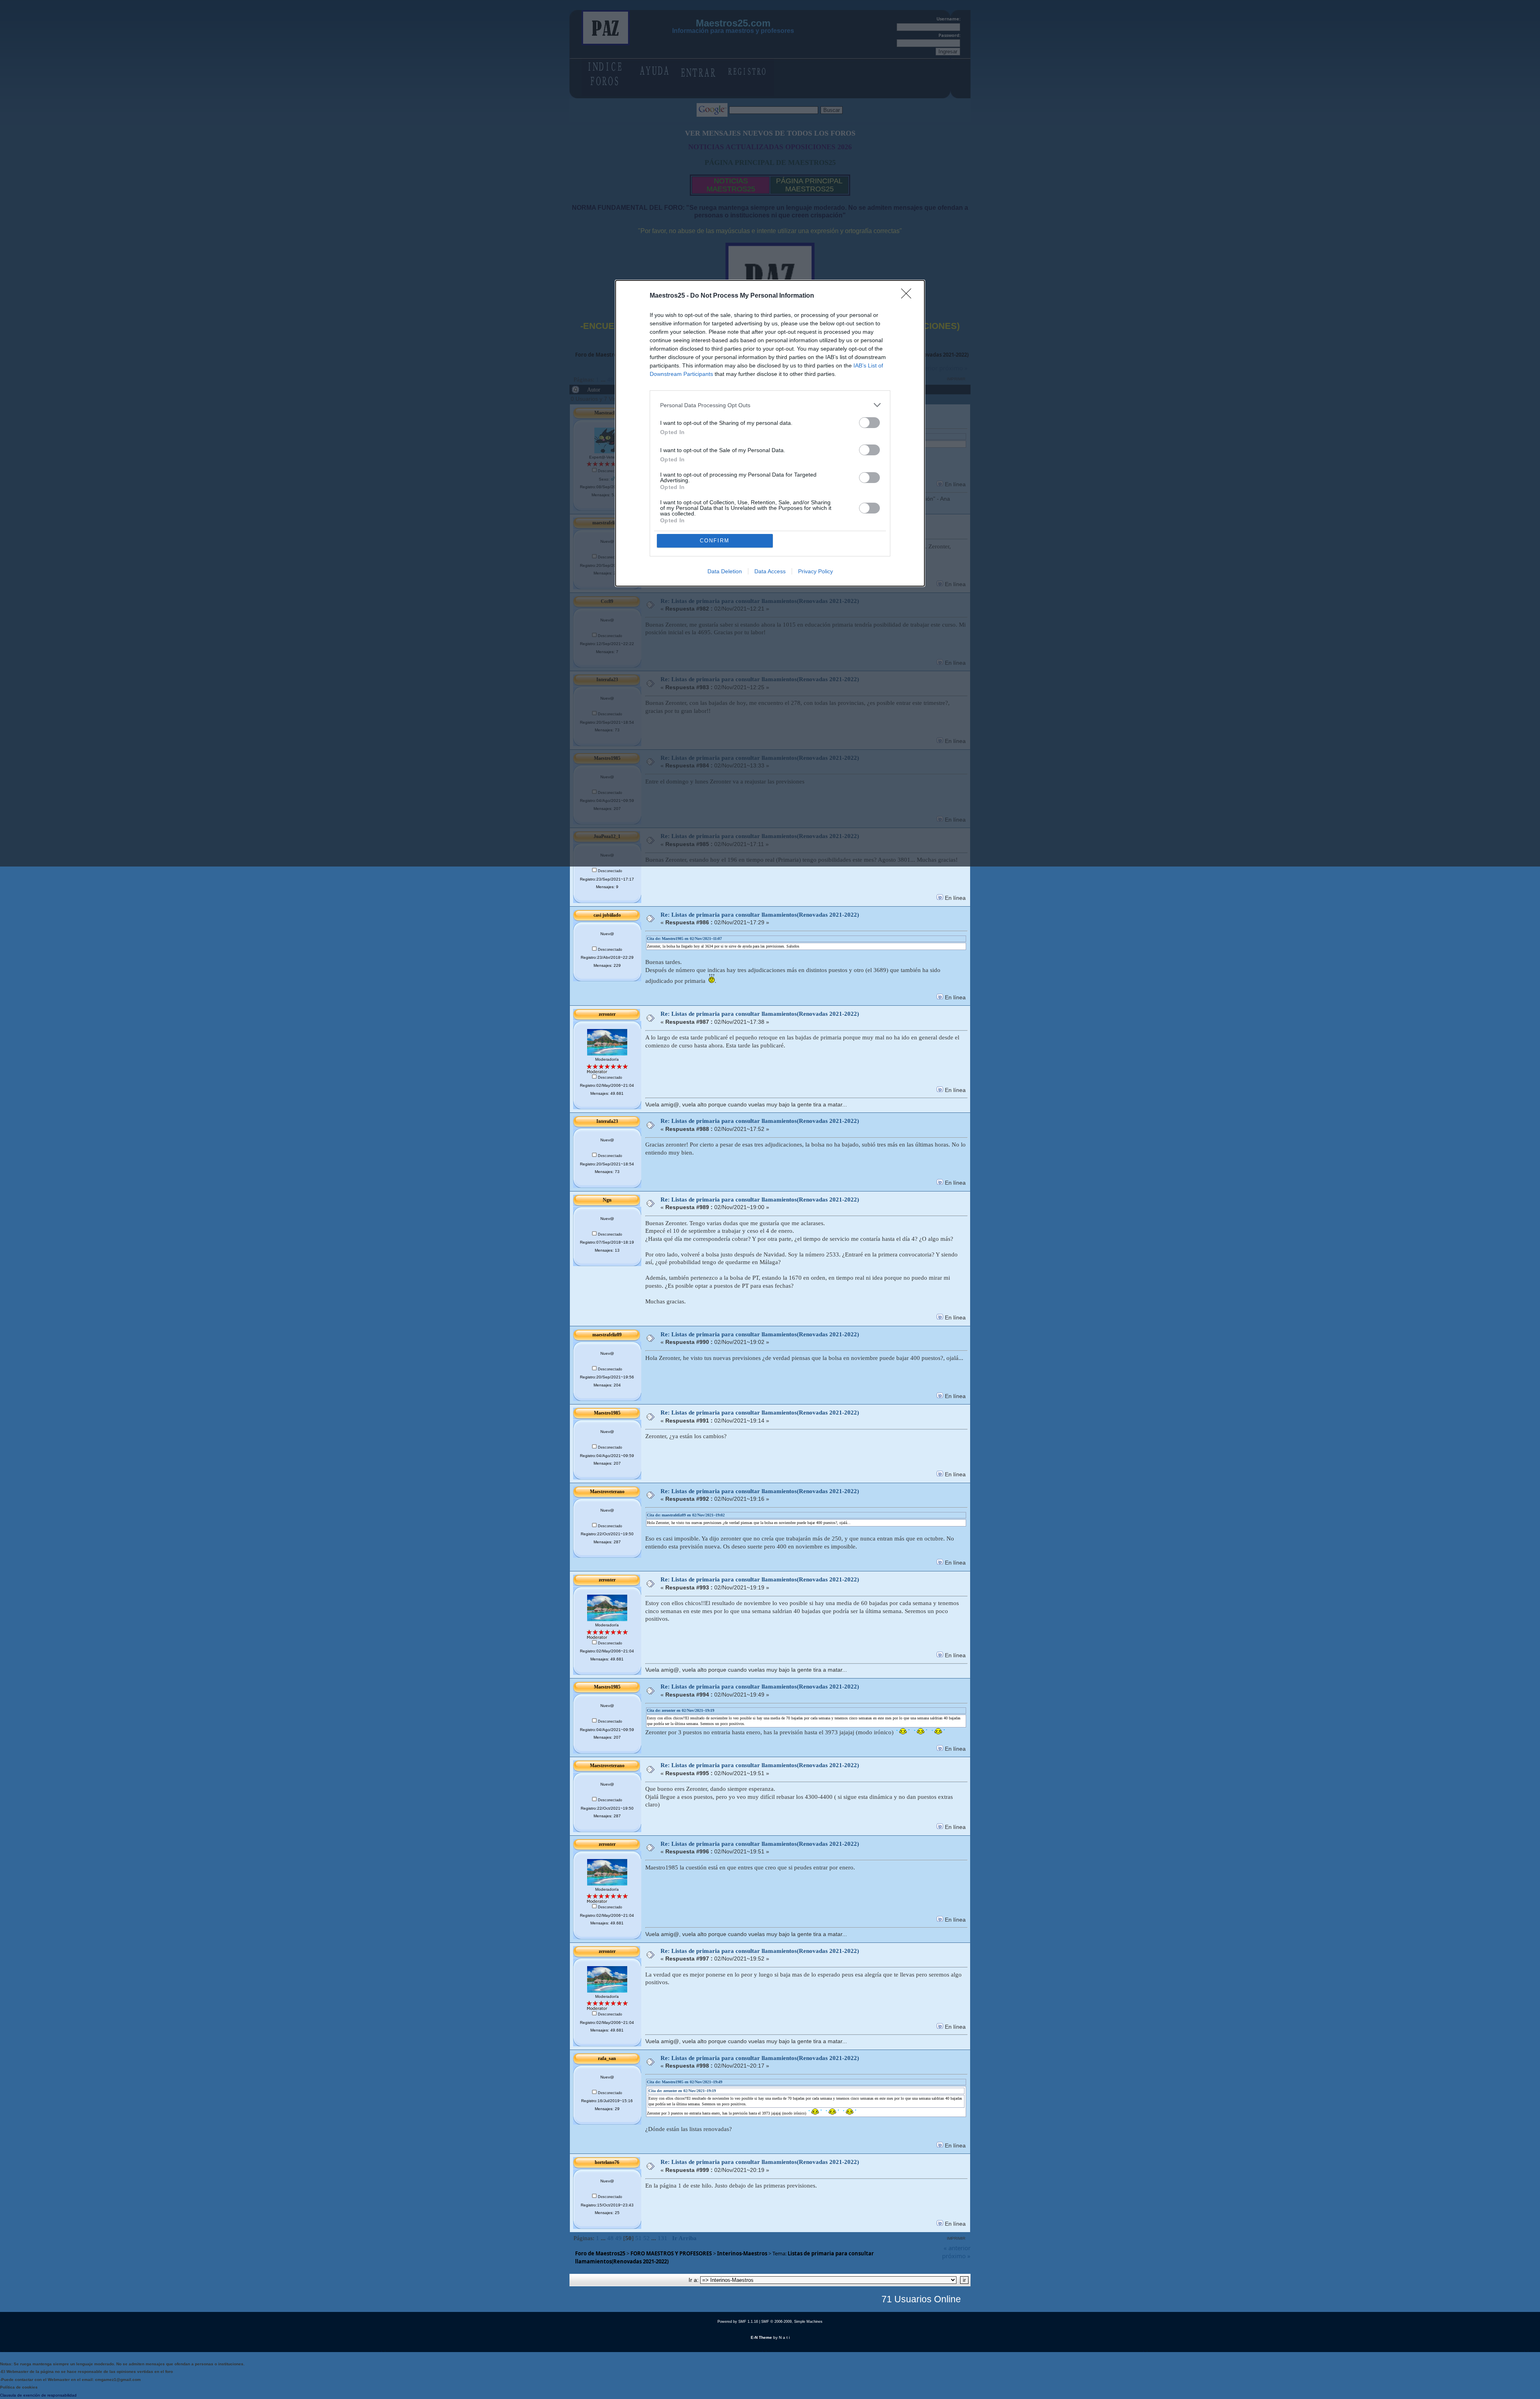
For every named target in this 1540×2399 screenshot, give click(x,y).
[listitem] (770, 405)
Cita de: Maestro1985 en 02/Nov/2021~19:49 (685, 2082)
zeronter (607, 1014)
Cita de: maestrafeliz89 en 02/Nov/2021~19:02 (686, 1515)
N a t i (784, 2337)
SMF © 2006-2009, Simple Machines (792, 2322)
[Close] (909, 296)
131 (663, 2238)
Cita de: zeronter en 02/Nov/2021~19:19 (681, 1710)
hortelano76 (607, 2162)
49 (618, 2238)
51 (638, 2238)
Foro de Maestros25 (600, 2253)
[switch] (869, 423)
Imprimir (956, 2238)
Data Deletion (725, 571)
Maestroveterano (607, 1492)
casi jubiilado (607, 915)
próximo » (956, 2256)
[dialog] (770, 433)
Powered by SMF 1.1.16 (738, 2322)
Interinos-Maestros (742, 2253)
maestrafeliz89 (607, 1335)
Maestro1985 (607, 1413)
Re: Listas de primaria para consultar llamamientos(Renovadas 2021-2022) (760, 915)
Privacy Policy (816, 571)
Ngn (607, 1200)
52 (646, 2238)
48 (610, 2238)
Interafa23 (607, 1121)
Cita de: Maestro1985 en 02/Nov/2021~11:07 (684, 939)
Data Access (770, 571)
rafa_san (607, 2058)
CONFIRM (715, 541)
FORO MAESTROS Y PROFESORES (671, 2253)
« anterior (957, 2248)
